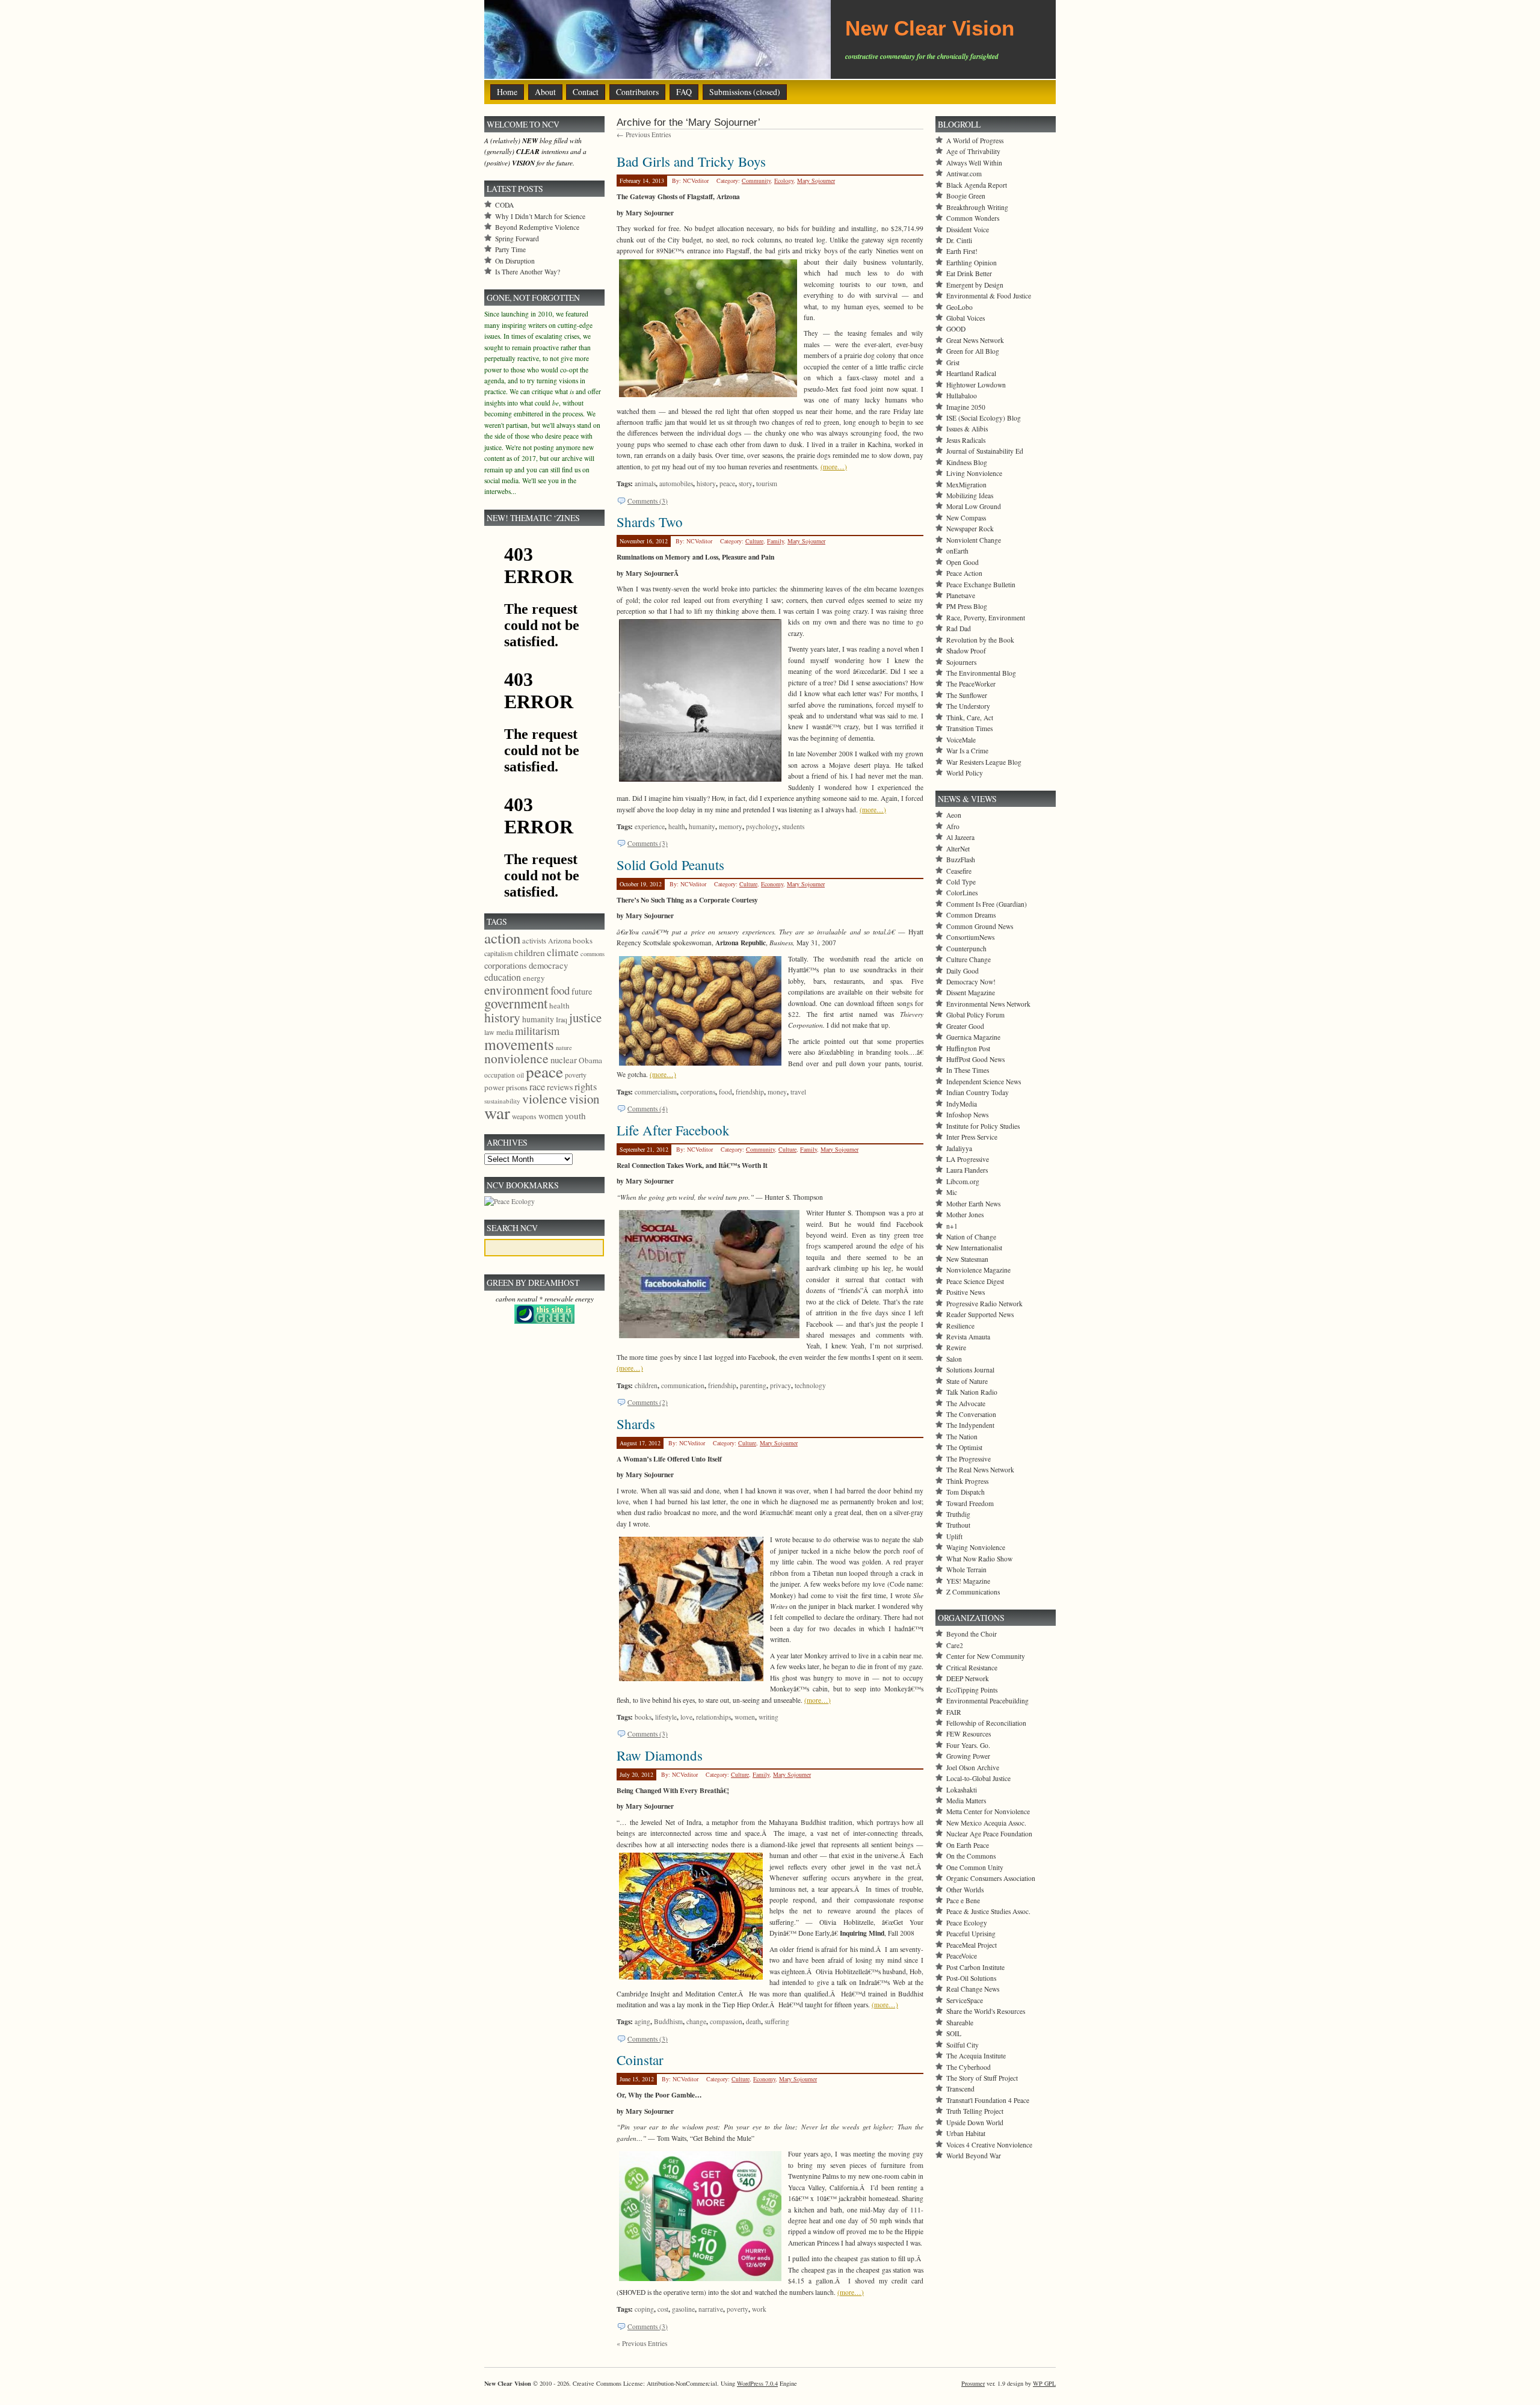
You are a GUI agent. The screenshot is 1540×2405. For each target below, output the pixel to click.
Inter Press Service (972, 1137)
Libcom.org (963, 1181)
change (696, 2021)
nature (564, 1048)
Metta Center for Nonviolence (988, 1811)
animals (645, 483)
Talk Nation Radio (972, 1392)
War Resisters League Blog (984, 762)
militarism (537, 1031)
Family (775, 541)
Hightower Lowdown (976, 385)
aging (642, 2021)
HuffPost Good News (975, 1059)
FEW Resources (969, 1734)
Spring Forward (517, 239)
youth (575, 1116)
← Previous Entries (644, 134)
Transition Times (969, 728)
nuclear (564, 1060)
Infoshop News (967, 1115)
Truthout (958, 1525)
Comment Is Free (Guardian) (987, 904)
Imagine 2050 (966, 407)
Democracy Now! (971, 982)
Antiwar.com (964, 174)
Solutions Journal (970, 1370)
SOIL (954, 2033)
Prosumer (973, 2383)
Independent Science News (984, 1082)
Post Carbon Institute (975, 1967)
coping (644, 2309)
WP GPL (1044, 2383)
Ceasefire (959, 871)
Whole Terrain (966, 1570)
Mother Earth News (973, 1204)
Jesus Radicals (966, 440)
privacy (781, 1385)
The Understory (968, 706)
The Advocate (966, 1403)
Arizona (559, 940)
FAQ (684, 92)
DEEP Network (968, 1678)
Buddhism (668, 2021)
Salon (954, 1359)
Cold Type (961, 882)
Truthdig (958, 1514)
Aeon (954, 815)
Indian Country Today (978, 1092)
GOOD (956, 329)
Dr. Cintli (959, 240)
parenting (753, 1385)
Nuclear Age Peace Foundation (989, 1834)
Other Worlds (965, 1890)
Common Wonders (973, 218)
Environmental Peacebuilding (987, 1701)
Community (756, 181)
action (502, 938)
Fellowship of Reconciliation (986, 1723)
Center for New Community (986, 1656)
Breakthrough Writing (977, 207)
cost (663, 2309)
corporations (698, 1092)
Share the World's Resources (986, 2011)
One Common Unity (975, 1867)
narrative (711, 2309)
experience (650, 826)
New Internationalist (974, 1248)
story (746, 483)
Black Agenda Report (977, 185)
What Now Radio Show (979, 1559)
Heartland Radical (971, 373)
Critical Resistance (972, 1668)
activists (534, 940)
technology (810, 1385)
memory (731, 826)
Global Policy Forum (975, 1015)
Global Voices (966, 318)
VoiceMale (961, 740)
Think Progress (967, 1481)
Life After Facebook (673, 1130)
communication (683, 1385)
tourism (767, 483)
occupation (500, 1075)
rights (586, 1087)
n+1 (952, 1226)
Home (507, 92)
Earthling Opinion (972, 263)
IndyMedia (962, 1104)
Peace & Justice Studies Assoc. (988, 1911)
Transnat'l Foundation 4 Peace (988, 2100)
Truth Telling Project (975, 2111)
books (643, 1717)
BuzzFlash (961, 860)
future (582, 991)
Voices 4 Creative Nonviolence (989, 2145)
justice (585, 1017)
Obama (590, 1060)
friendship (750, 1092)
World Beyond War (974, 2156)
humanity (702, 826)
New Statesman (967, 1259)
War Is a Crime (967, 751)
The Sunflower (967, 695)
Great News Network (975, 340)
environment (516, 990)
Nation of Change (971, 1237)
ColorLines (962, 893)
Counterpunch (966, 949)
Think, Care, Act (970, 718)
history (706, 483)
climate (563, 952)
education (503, 977)
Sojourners (961, 662)
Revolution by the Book (980, 640)
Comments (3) (648, 501)
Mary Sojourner (816, 181)
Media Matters (966, 1801)
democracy (548, 965)
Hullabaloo (962, 396)
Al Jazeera (960, 837)
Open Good (962, 562)
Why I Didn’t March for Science (540, 216)
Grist (953, 363)
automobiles (676, 483)
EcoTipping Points (972, 1690)
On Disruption (515, 261)
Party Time (510, 249)
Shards (636, 1424)
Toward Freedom (970, 1503)
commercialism (656, 1092)
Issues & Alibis (967, 429)
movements (519, 1044)
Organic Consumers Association (991, 1878)
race (537, 1087)
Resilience (960, 1326)
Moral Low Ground (974, 506)
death (753, 2021)
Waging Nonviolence (976, 1547)
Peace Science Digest (975, 1281)
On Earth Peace (968, 1845)
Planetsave (961, 595)
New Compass (966, 518)
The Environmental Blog (981, 673)
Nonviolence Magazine (978, 1270)
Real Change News (973, 1989)
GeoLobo (959, 307)
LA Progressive (968, 1159)
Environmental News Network (988, 1004)
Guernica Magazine (973, 1037)
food (725, 1092)
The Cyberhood (969, 2067)
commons (593, 954)
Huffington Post (968, 1048)
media (505, 1032)
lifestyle (666, 1717)
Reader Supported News (980, 1314)
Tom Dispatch (966, 1492)
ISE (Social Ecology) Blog (984, 418)
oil (520, 1075)
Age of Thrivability (973, 151)
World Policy (965, 773)
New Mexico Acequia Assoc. (986, 1823)
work (759, 2309)
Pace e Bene (963, 1900)
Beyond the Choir (972, 1634)
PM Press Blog (967, 606)
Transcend (960, 2089)
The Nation (962, 1437)
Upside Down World (975, 2123)
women (745, 1717)
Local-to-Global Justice (978, 1778)
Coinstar (640, 2060)
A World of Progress (975, 140)
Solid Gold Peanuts (670, 865)
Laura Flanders (967, 1170)
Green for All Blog (973, 351)
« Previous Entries (642, 2343)
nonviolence (516, 1058)
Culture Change (969, 959)
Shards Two (650, 522)
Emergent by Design (975, 285)
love (686, 1717)
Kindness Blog (967, 462)
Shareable (960, 2023)
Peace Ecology (967, 1923)
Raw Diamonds (660, 1755)
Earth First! (962, 251)
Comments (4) (648, 1109)
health (677, 826)
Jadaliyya (959, 1148)
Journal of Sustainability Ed (985, 451)
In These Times (968, 1070)
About (545, 92)
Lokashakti (962, 1790)
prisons (517, 1087)
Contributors (637, 92)
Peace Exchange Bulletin (981, 585)
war (497, 1112)
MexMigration (966, 485)
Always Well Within (974, 163)
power (494, 1087)
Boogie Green (966, 196)
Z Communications (973, 1592)
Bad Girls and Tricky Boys (691, 161)
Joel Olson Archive (973, 1767)
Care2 (955, 1645)
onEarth (957, 551)
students (793, 826)
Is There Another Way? (528, 272)
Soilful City (962, 2045)
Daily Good (962, 971)
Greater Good (965, 1026)
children (646, 1385)
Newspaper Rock (970, 529)
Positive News (966, 1292)
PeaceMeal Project (972, 1945)
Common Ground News (980, 926)
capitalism (498, 953)
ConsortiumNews (970, 937)
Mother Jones (965, 1215)
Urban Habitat (966, 2133)
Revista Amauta (968, 1337)
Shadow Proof (966, 651)
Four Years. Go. (968, 1745)
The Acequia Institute (976, 2056)
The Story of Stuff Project (982, 2078)
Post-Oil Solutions (971, 1978)
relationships (713, 1717)
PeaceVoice (962, 1956)
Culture (754, 541)
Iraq (562, 1019)
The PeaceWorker (971, 684)
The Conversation (971, 1414)
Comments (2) (648, 1402)
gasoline (683, 2309)
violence (545, 1098)
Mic (952, 1192)
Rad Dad (959, 628)
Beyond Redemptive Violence (537, 227)
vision (584, 1099)
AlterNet (958, 849)
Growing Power (968, 1756)
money (777, 1092)
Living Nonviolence (974, 473)
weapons (524, 1116)
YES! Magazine (968, 1581)
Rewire (956, 1348)
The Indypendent (970, 1425)
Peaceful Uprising (971, 1934)
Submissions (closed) (745, 92)
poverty (738, 2309)
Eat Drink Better (969, 273)
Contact (586, 92)
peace (727, 483)
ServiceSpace (965, 2000)
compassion (726, 2021)
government (516, 1003)
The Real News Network (980, 1470)
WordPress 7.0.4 (757, 2383)
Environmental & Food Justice (989, 296)
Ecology (784, 181)
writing (768, 1717)
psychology (762, 826)
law (489, 1032)
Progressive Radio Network (984, 1304)
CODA (504, 205)
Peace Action (964, 573)
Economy (772, 884)
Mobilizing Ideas (970, 496)
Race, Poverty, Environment (986, 618)
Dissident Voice (968, 230)
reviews (560, 1087)
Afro (953, 826)
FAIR (954, 1712)
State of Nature (967, 1381)
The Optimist (964, 1447)
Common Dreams (971, 915)
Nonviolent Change (974, 540)
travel (798, 1092)
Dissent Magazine (971, 993)
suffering (777, 2021)
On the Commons (971, 1856)
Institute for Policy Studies (983, 1126)
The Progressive (969, 1459)
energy (534, 978)
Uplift (954, 1536)
